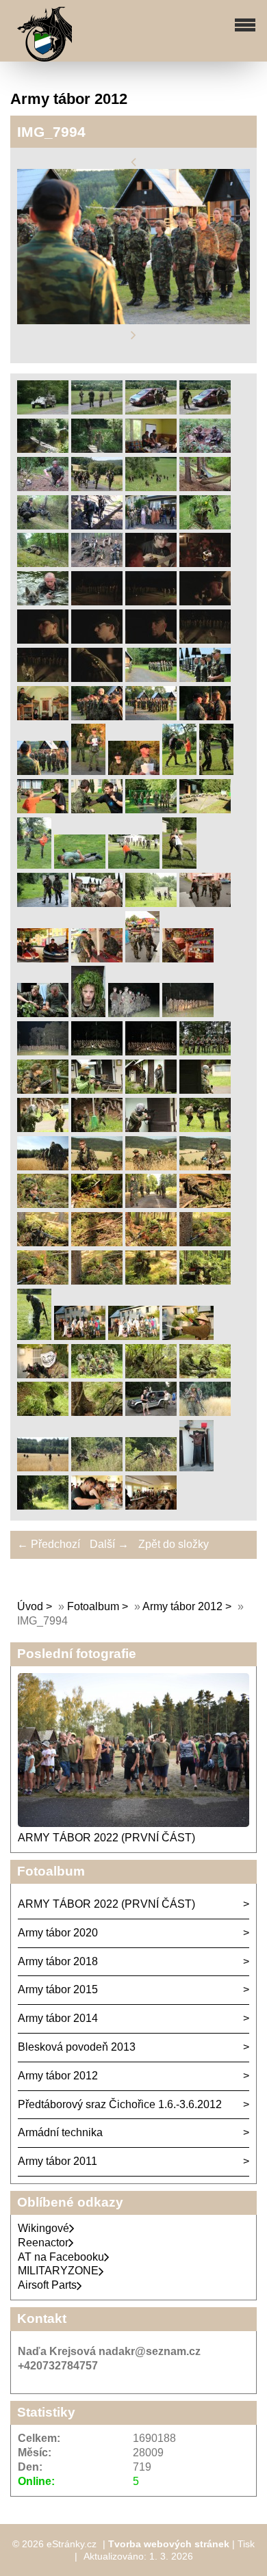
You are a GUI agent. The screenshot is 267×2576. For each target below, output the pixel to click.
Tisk (246, 2544)
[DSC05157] (151, 487)
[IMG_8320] (142, 959)
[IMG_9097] (97, 1090)
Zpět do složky (174, 1544)
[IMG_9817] (43, 1468)
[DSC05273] (205, 526)
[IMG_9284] (43, 1167)
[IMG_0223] (97, 640)
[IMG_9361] (151, 1204)
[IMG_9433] (151, 1243)
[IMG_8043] (179, 771)
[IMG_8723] (97, 1052)
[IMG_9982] (97, 1506)
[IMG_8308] (205, 903)
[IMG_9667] (43, 1375)
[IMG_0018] (205, 563)
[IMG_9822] (97, 1468)
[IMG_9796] (151, 1412)
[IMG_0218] (151, 602)
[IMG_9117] (151, 1090)
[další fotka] (133, 336)
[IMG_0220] (205, 602)
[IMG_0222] (43, 640)
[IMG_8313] (43, 959)
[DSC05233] (97, 526)
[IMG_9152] (151, 1128)
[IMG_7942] (151, 717)
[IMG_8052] (43, 810)
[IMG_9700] (97, 1375)
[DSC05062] (205, 449)
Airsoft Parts (47, 2285)
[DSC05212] (43, 526)
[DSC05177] (205, 487)
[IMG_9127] (43, 1128)
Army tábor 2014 (58, 2018)
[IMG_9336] (43, 1204)
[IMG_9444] (205, 1243)
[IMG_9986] (151, 1506)
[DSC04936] (43, 449)
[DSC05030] (151, 449)
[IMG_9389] (205, 1204)
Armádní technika (60, 2132)
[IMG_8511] (43, 1013)
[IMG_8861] (205, 1052)
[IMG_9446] (43, 1281)
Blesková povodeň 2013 (77, 2047)
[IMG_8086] (151, 810)
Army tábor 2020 (58, 1933)
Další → (109, 1544)
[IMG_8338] (188, 959)
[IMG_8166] (80, 865)
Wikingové (43, 2228)
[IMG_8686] (188, 1013)
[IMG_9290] (205, 1167)
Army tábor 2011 (58, 2161)
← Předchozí (49, 1544)
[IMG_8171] (134, 865)
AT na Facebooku (61, 2257)
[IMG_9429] (97, 1243)
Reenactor (43, 2243)
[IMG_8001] (134, 771)
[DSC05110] (43, 487)
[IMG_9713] (151, 1375)
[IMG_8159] (34, 865)
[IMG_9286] (151, 1167)
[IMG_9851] (196, 1468)
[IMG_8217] (151, 903)
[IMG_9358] (97, 1204)
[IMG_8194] (43, 903)
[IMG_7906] (151, 678)
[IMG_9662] (134, 1336)
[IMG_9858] (43, 1506)
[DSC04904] (151, 411)
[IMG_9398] (43, 1243)
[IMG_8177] (179, 865)
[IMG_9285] (97, 1167)
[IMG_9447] (97, 1281)
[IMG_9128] (97, 1128)
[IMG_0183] (97, 602)
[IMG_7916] (43, 717)
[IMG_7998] (88, 771)
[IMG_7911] (205, 678)
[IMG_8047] (216, 771)
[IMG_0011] (151, 563)
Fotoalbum (93, 1606)
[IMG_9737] (97, 1412)
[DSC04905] (205, 411)
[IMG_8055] (97, 810)
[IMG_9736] (43, 1412)
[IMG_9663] (188, 1336)
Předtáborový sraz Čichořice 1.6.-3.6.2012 (120, 2104)
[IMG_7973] (205, 717)
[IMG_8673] (134, 1013)
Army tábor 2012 (182, 1606)
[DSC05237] (151, 526)
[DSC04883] (43, 411)
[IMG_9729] (205, 1375)
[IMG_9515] (205, 1281)
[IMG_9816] (205, 1412)
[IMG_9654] (34, 1336)
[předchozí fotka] (133, 162)
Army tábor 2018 (58, 1961)
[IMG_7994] (43, 771)
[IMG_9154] (205, 1128)
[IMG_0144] (43, 602)
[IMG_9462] (151, 1281)
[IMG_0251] (97, 678)
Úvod (30, 1606)
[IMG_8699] (43, 1052)
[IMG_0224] (151, 640)
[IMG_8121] (205, 810)
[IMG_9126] (205, 1090)
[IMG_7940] (97, 717)
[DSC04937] (97, 449)
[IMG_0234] (43, 678)
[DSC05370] (97, 563)
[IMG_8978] (43, 1090)
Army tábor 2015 (58, 1989)
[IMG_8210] (97, 903)
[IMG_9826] (151, 1468)
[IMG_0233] (205, 640)
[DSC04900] (97, 411)
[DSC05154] (97, 487)
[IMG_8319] (97, 959)
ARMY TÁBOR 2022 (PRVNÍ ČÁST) (106, 1838)
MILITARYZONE (58, 2271)
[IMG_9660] (80, 1336)
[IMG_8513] (88, 1013)
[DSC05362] (43, 563)
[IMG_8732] (151, 1052)
